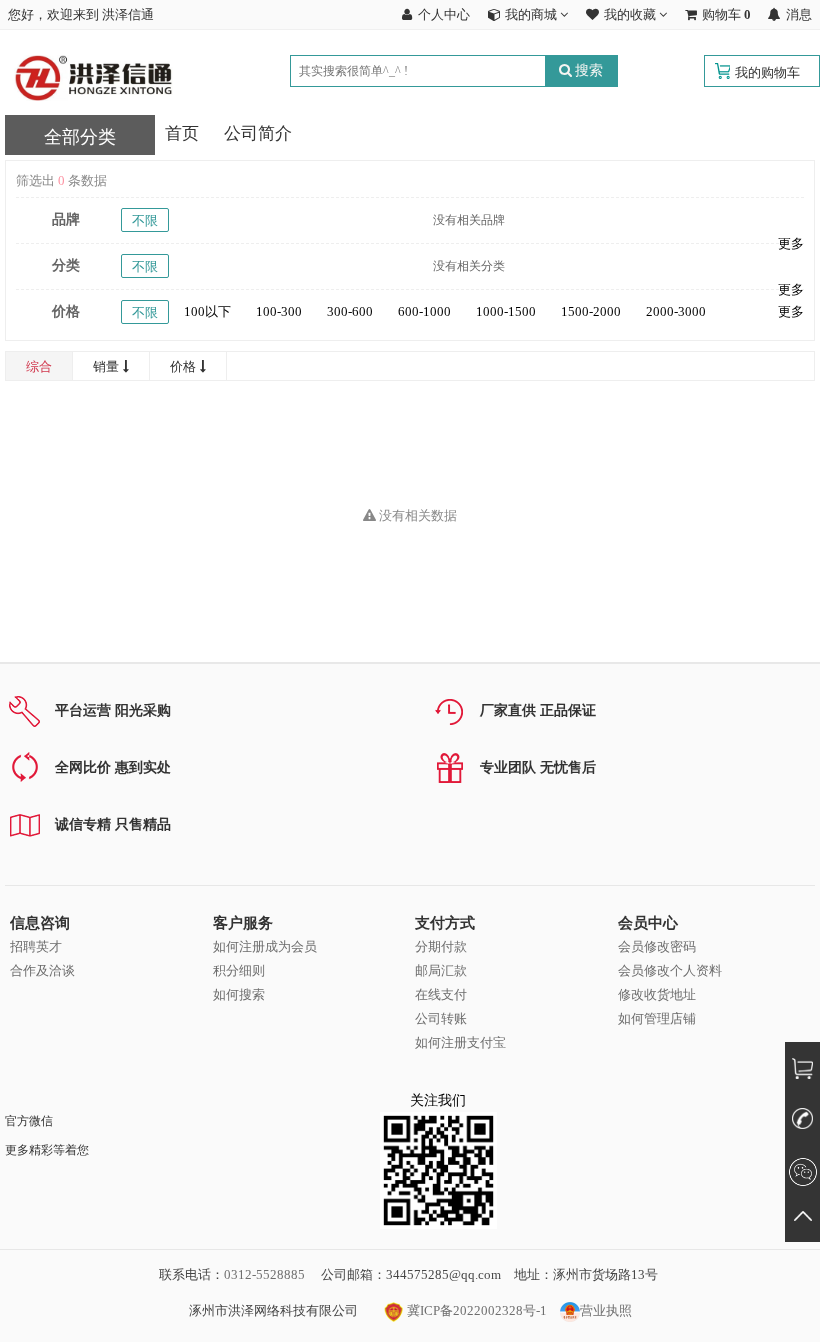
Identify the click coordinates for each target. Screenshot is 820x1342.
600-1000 (424, 311)
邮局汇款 (441, 970)
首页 (182, 133)
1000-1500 (506, 311)
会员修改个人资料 (670, 970)
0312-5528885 (264, 1274)
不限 (145, 220)
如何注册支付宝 (460, 1042)
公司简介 (258, 133)
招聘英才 (36, 946)
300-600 (350, 311)
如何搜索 (239, 994)
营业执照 (606, 1310)
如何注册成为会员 (265, 946)
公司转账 (441, 1018)
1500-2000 (591, 311)
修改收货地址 (657, 994)
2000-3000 (676, 311)
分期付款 (441, 946)
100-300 (279, 311)
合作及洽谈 (42, 970)
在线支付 (441, 994)
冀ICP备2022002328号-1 (475, 1310)
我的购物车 (767, 72)
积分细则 (239, 970)
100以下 (207, 311)
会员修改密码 (657, 946)
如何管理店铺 (657, 1018)
